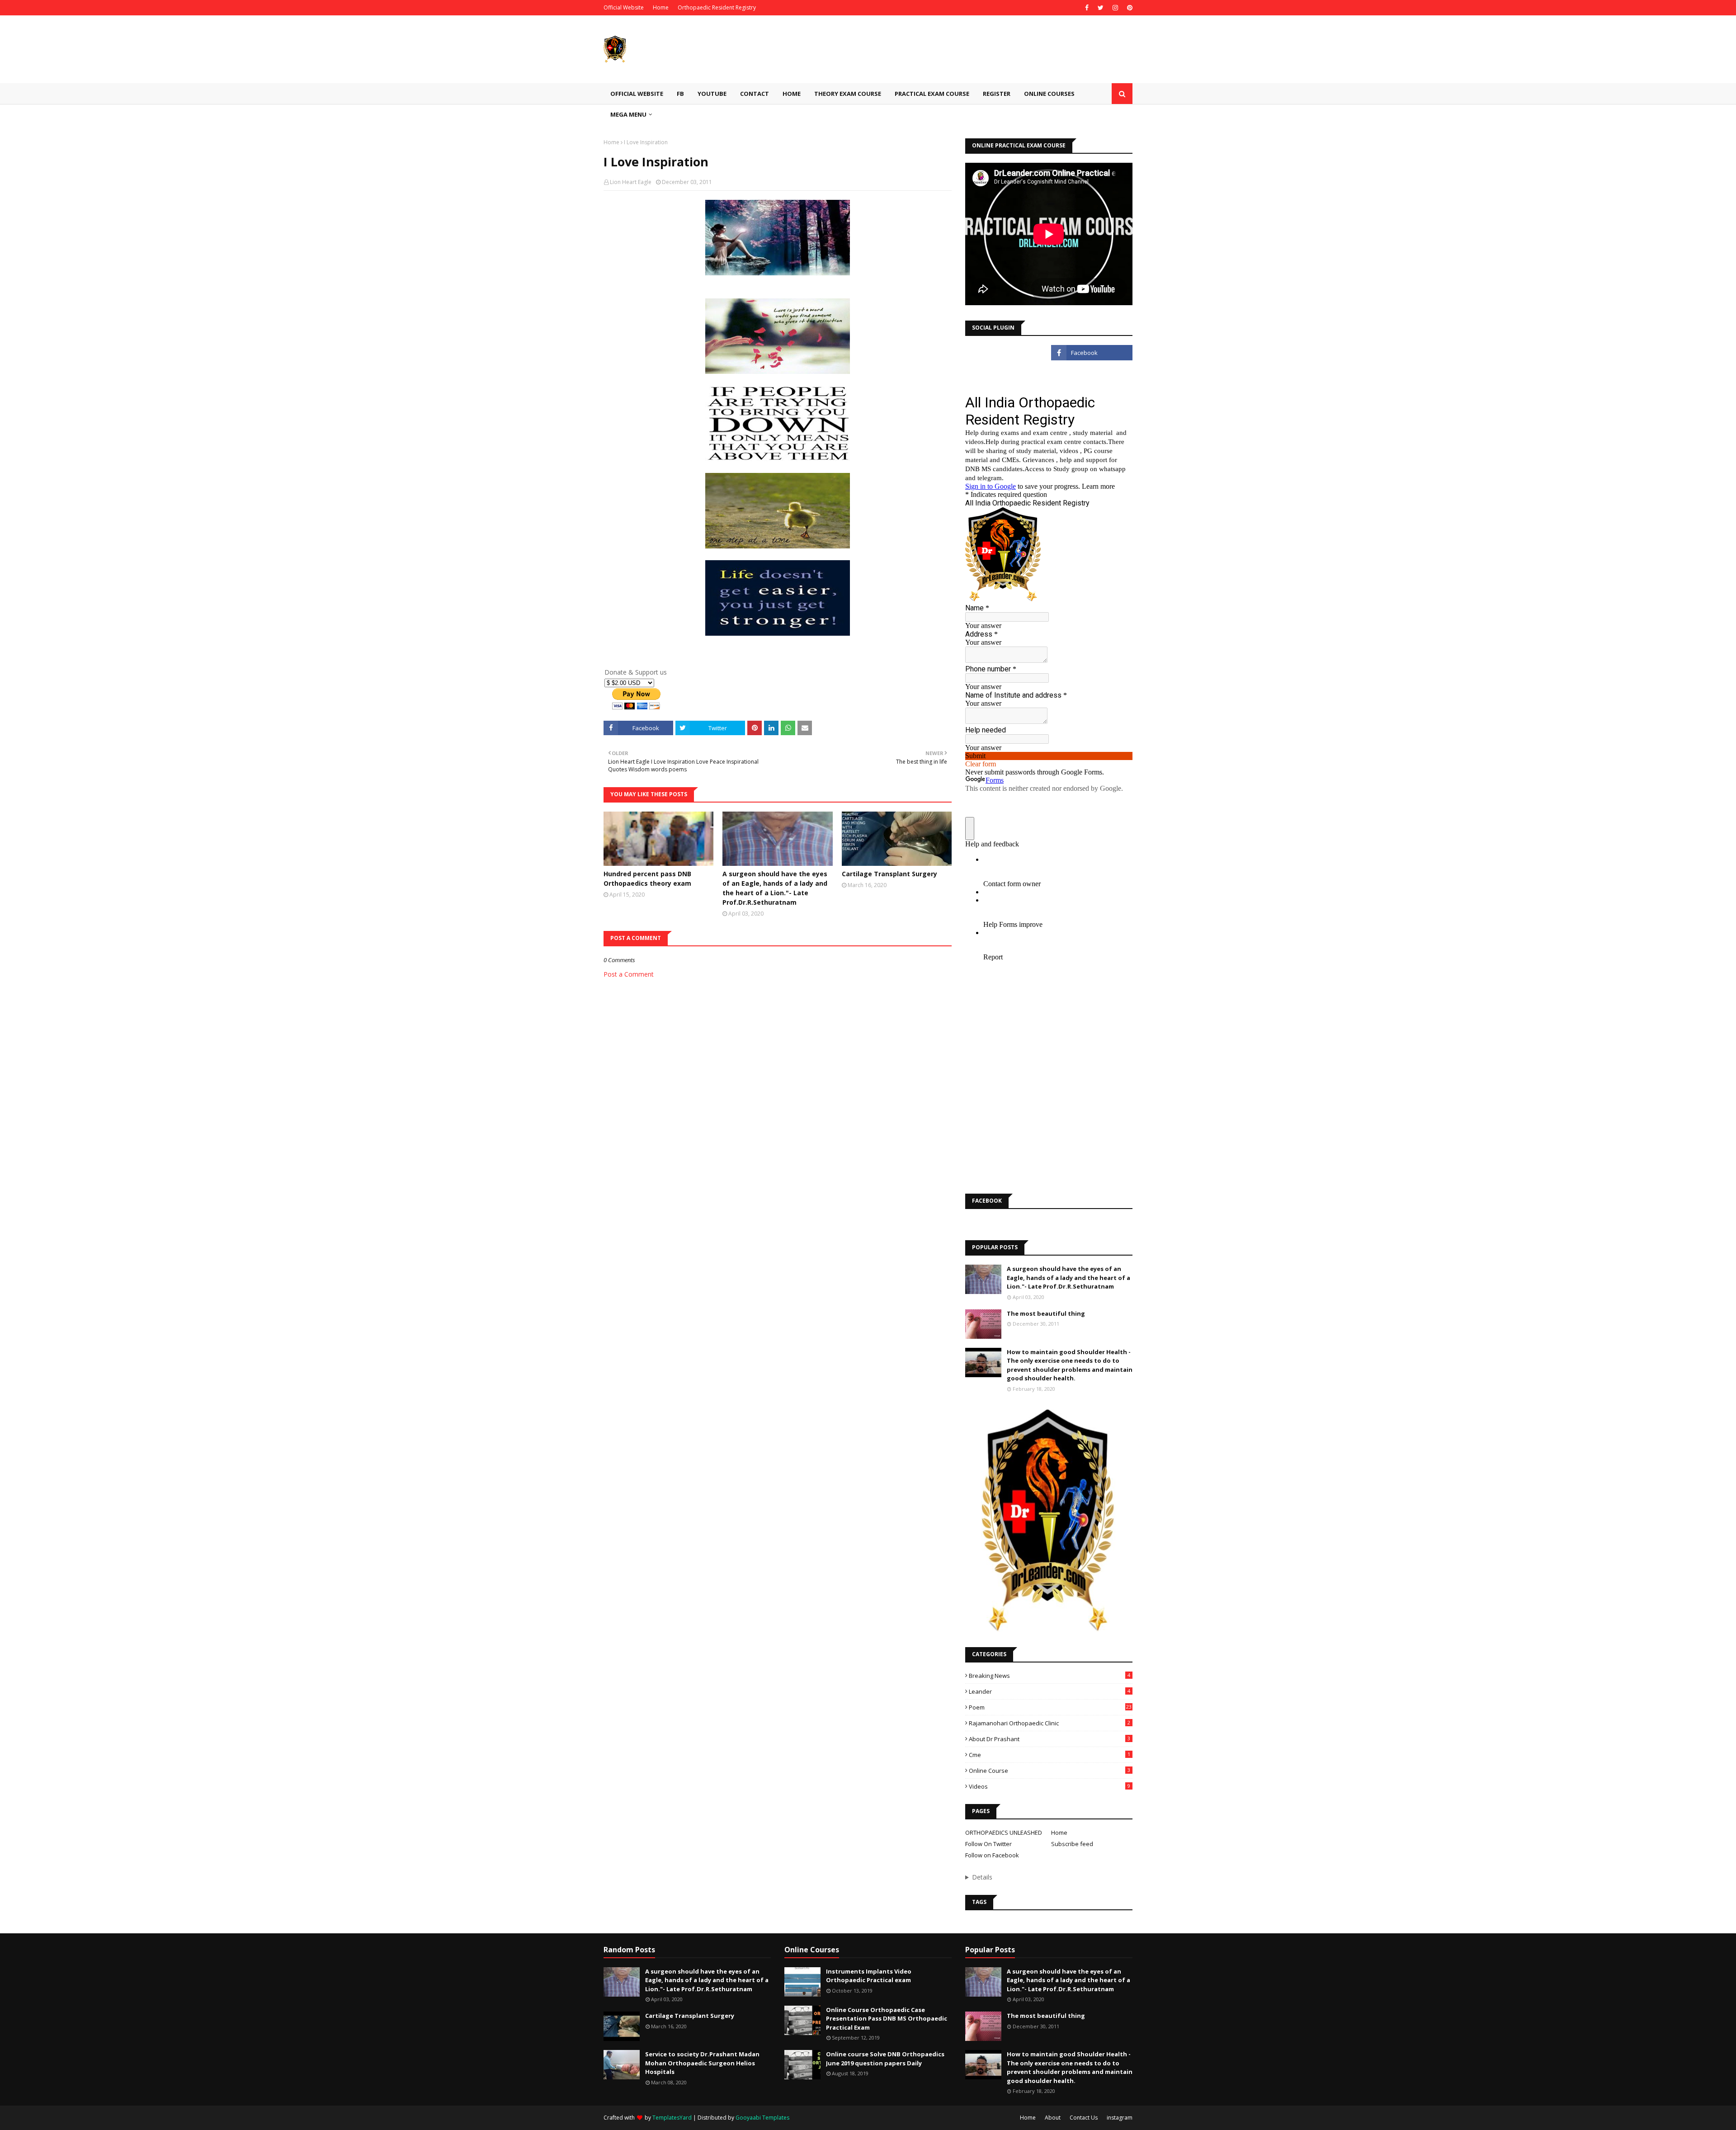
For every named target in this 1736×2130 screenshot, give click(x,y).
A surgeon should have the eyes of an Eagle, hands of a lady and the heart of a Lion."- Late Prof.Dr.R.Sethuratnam (775, 888)
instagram (1120, 2118)
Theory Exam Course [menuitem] (848, 94)
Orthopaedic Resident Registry (717, 7)
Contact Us (1084, 2118)
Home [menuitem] (792, 94)
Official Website (624, 7)
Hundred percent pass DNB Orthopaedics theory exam (647, 878)
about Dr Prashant (1050, 1739)
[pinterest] (1129, 8)
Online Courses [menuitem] (1049, 94)
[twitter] (1101, 8)
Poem (1050, 1707)
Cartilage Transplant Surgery (889, 874)
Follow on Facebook (992, 1855)
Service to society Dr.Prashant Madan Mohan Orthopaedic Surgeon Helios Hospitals (702, 2063)
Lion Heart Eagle (631, 182)
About (1053, 2118)
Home (661, 7)
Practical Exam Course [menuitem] (932, 94)
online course (1050, 1771)
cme (1050, 1755)
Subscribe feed (1072, 1844)
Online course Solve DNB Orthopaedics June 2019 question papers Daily (885, 2059)
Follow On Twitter (988, 1844)
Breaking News (1050, 1676)
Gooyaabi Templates (762, 2118)
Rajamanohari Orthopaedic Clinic (1050, 1723)
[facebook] (1087, 8)
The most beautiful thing (1046, 1313)
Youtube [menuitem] (712, 94)
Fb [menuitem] (680, 94)
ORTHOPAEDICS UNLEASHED (1004, 1832)
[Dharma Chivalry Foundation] (1006, 373)
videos (1050, 1786)
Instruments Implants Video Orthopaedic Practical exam (869, 1976)
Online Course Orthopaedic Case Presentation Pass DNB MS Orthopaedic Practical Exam (887, 2019)
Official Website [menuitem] (637, 94)
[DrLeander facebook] (1092, 353)
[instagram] (1115, 8)
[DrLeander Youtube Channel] (1006, 353)
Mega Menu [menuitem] (628, 114)
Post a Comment (629, 974)
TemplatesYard (672, 2118)
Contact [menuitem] (755, 94)
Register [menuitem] (997, 94)
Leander (1050, 1691)
